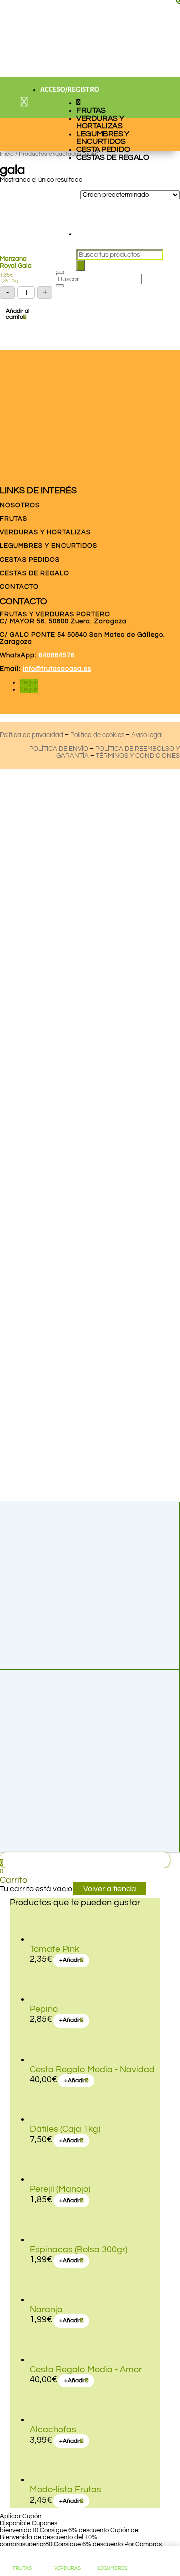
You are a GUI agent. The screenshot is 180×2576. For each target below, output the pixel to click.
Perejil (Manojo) (60, 2189)
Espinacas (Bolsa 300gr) (79, 2249)
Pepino (44, 2009)
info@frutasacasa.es (57, 669)
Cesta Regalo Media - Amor (86, 2370)
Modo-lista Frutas (66, 2490)
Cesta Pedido (104, 149)
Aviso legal (147, 735)
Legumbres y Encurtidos (103, 138)
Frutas (91, 110)
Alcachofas (53, 2429)
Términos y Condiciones (138, 756)
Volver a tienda (110, 1889)
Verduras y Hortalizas (101, 122)
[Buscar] (81, 265)
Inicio (7, 154)
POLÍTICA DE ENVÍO (59, 749)
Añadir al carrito (18, 314)
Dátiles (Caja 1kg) (65, 2129)
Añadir (70, 1960)
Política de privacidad (32, 735)
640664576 (57, 655)
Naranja (46, 2310)
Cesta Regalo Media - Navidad (92, 2069)
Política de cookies (97, 735)
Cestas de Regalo (113, 157)
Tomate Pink (55, 1949)
